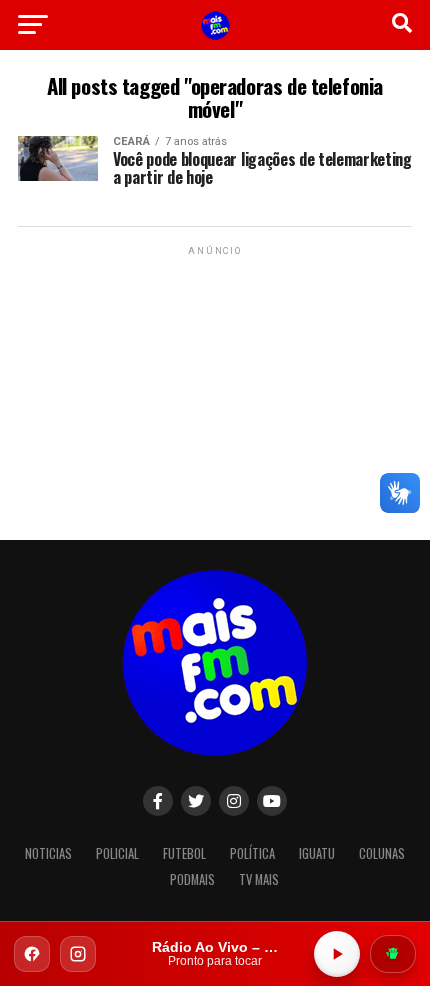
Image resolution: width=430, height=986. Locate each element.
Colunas (382, 853)
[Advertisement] (215, 385)
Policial (117, 853)
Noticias (48, 853)
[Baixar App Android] (393, 954)
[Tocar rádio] (337, 954)
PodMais (192, 879)
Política (252, 853)
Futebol (184, 853)
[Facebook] (32, 954)
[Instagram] (78, 954)
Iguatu (317, 853)
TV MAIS (259, 879)
